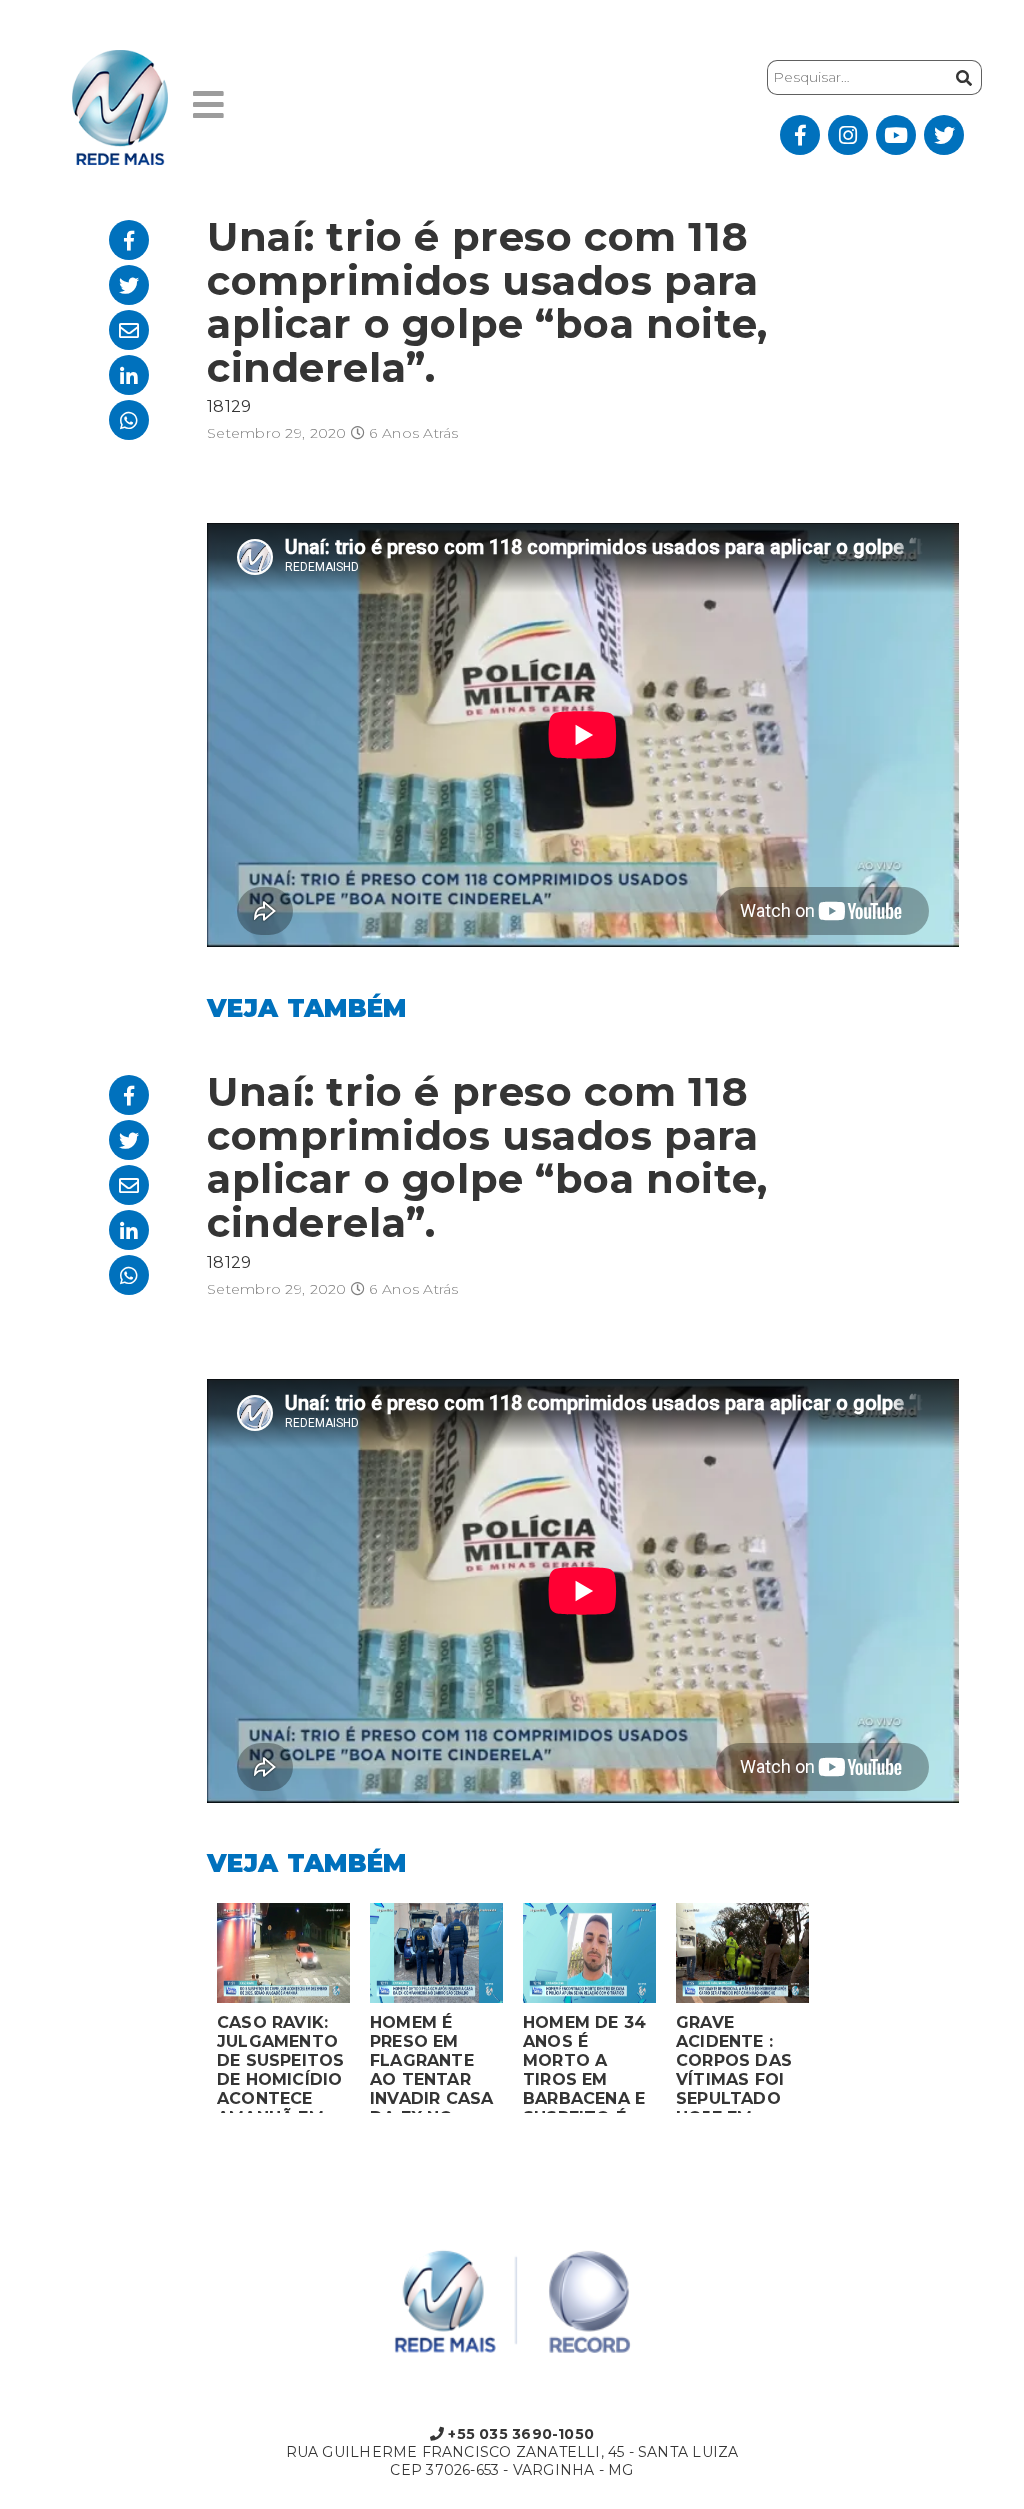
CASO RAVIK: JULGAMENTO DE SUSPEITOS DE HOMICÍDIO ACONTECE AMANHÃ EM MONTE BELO (281, 2063)
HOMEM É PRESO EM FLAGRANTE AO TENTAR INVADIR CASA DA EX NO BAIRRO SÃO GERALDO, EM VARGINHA (432, 2063)
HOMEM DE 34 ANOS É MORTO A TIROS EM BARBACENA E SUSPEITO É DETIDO (584, 2063)
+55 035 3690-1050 (519, 2434)
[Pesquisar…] (964, 77)
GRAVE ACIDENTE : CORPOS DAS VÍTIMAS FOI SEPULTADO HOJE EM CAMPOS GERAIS (734, 2063)
